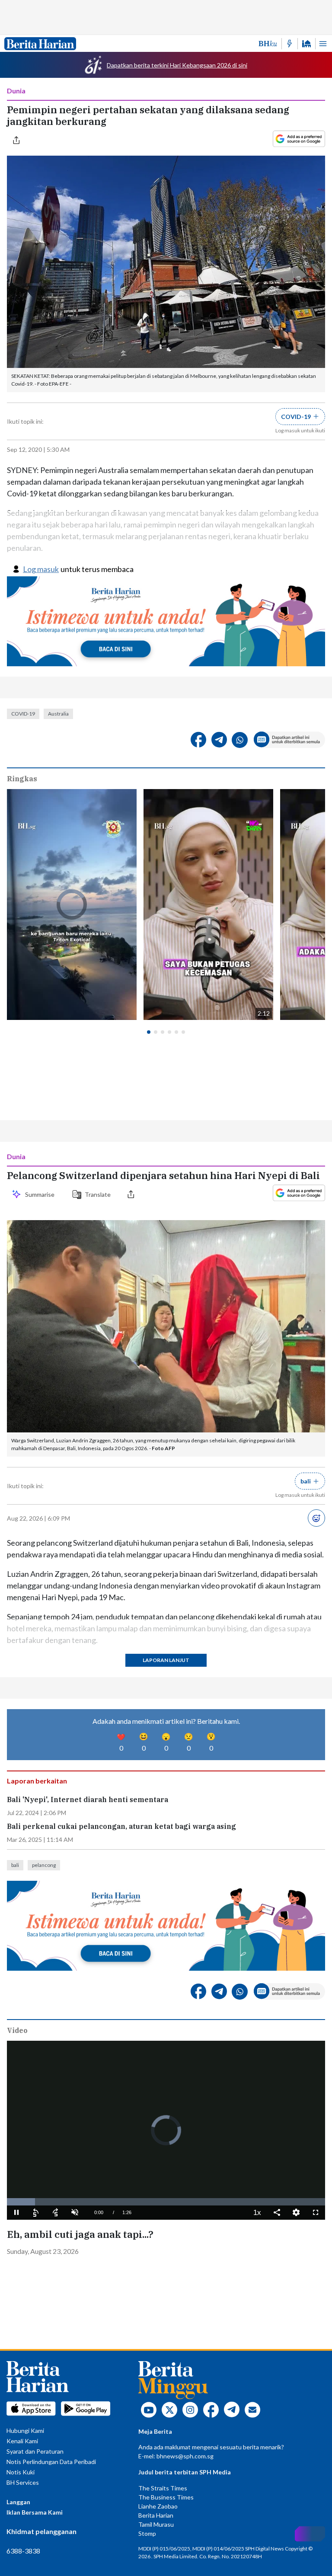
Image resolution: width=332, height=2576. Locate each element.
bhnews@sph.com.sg (185, 2456)
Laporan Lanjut (166, 1660)
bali (15, 1865)
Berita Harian (156, 2515)
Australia (58, 714)
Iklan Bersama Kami (35, 2512)
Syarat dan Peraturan (35, 2451)
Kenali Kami (22, 2441)
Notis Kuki (21, 2472)
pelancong (44, 1865)
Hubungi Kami (25, 2431)
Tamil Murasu (156, 2524)
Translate (98, 1194)
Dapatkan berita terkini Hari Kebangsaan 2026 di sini (177, 65)
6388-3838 (23, 2551)
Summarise (41, 1194)
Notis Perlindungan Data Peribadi (51, 2462)
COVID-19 (23, 714)
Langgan (18, 2502)
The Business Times (166, 2497)
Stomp (147, 2533)
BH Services (23, 2482)
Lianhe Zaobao (158, 2506)
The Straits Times (163, 2488)
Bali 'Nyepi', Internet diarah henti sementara (88, 1800)
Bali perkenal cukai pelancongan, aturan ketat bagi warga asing (121, 1827)
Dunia (16, 91)
